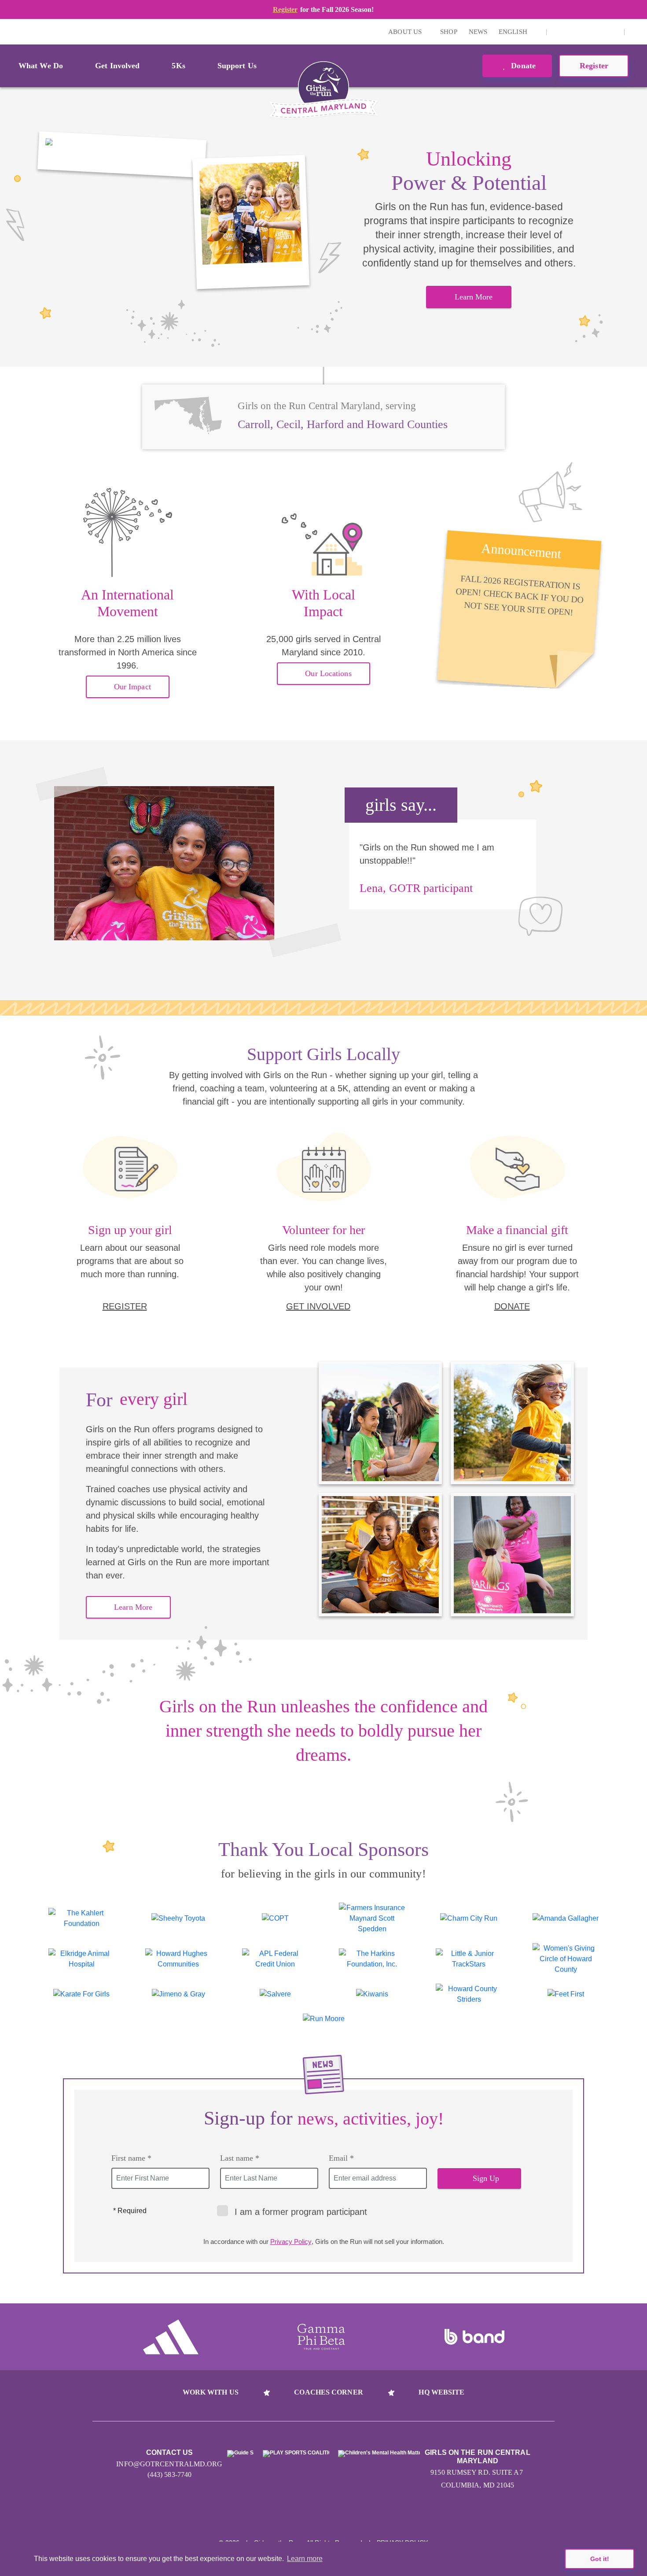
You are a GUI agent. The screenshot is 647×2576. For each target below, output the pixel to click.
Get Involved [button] (117, 66)
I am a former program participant (301, 2212)
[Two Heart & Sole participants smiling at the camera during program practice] (122, 155)
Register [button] (594, 66)
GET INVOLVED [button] (318, 1306)
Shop (448, 32)
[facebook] (613, 32)
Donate (522, 66)
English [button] (514, 32)
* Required (130, 2211)
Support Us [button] (237, 66)
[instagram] (558, 32)
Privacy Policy (291, 2242)
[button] (636, 32)
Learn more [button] (305, 2559)
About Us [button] (406, 32)
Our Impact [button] (132, 687)
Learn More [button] (474, 297)
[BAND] (474, 2337)
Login (8, 31)
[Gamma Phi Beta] (321, 2337)
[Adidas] (171, 2337)
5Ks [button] (178, 66)
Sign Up (486, 2178)
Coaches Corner (328, 2392)
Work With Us (211, 2392)
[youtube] (585, 32)
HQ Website (441, 2392)
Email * (341, 2158)
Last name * (240, 2158)
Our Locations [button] (328, 673)
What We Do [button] (41, 66)
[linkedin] (572, 32)
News (478, 32)
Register (285, 9)
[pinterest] (599, 32)
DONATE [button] (512, 1306)
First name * (131, 2158)
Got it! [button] (600, 2559)
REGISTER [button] (125, 1306)
